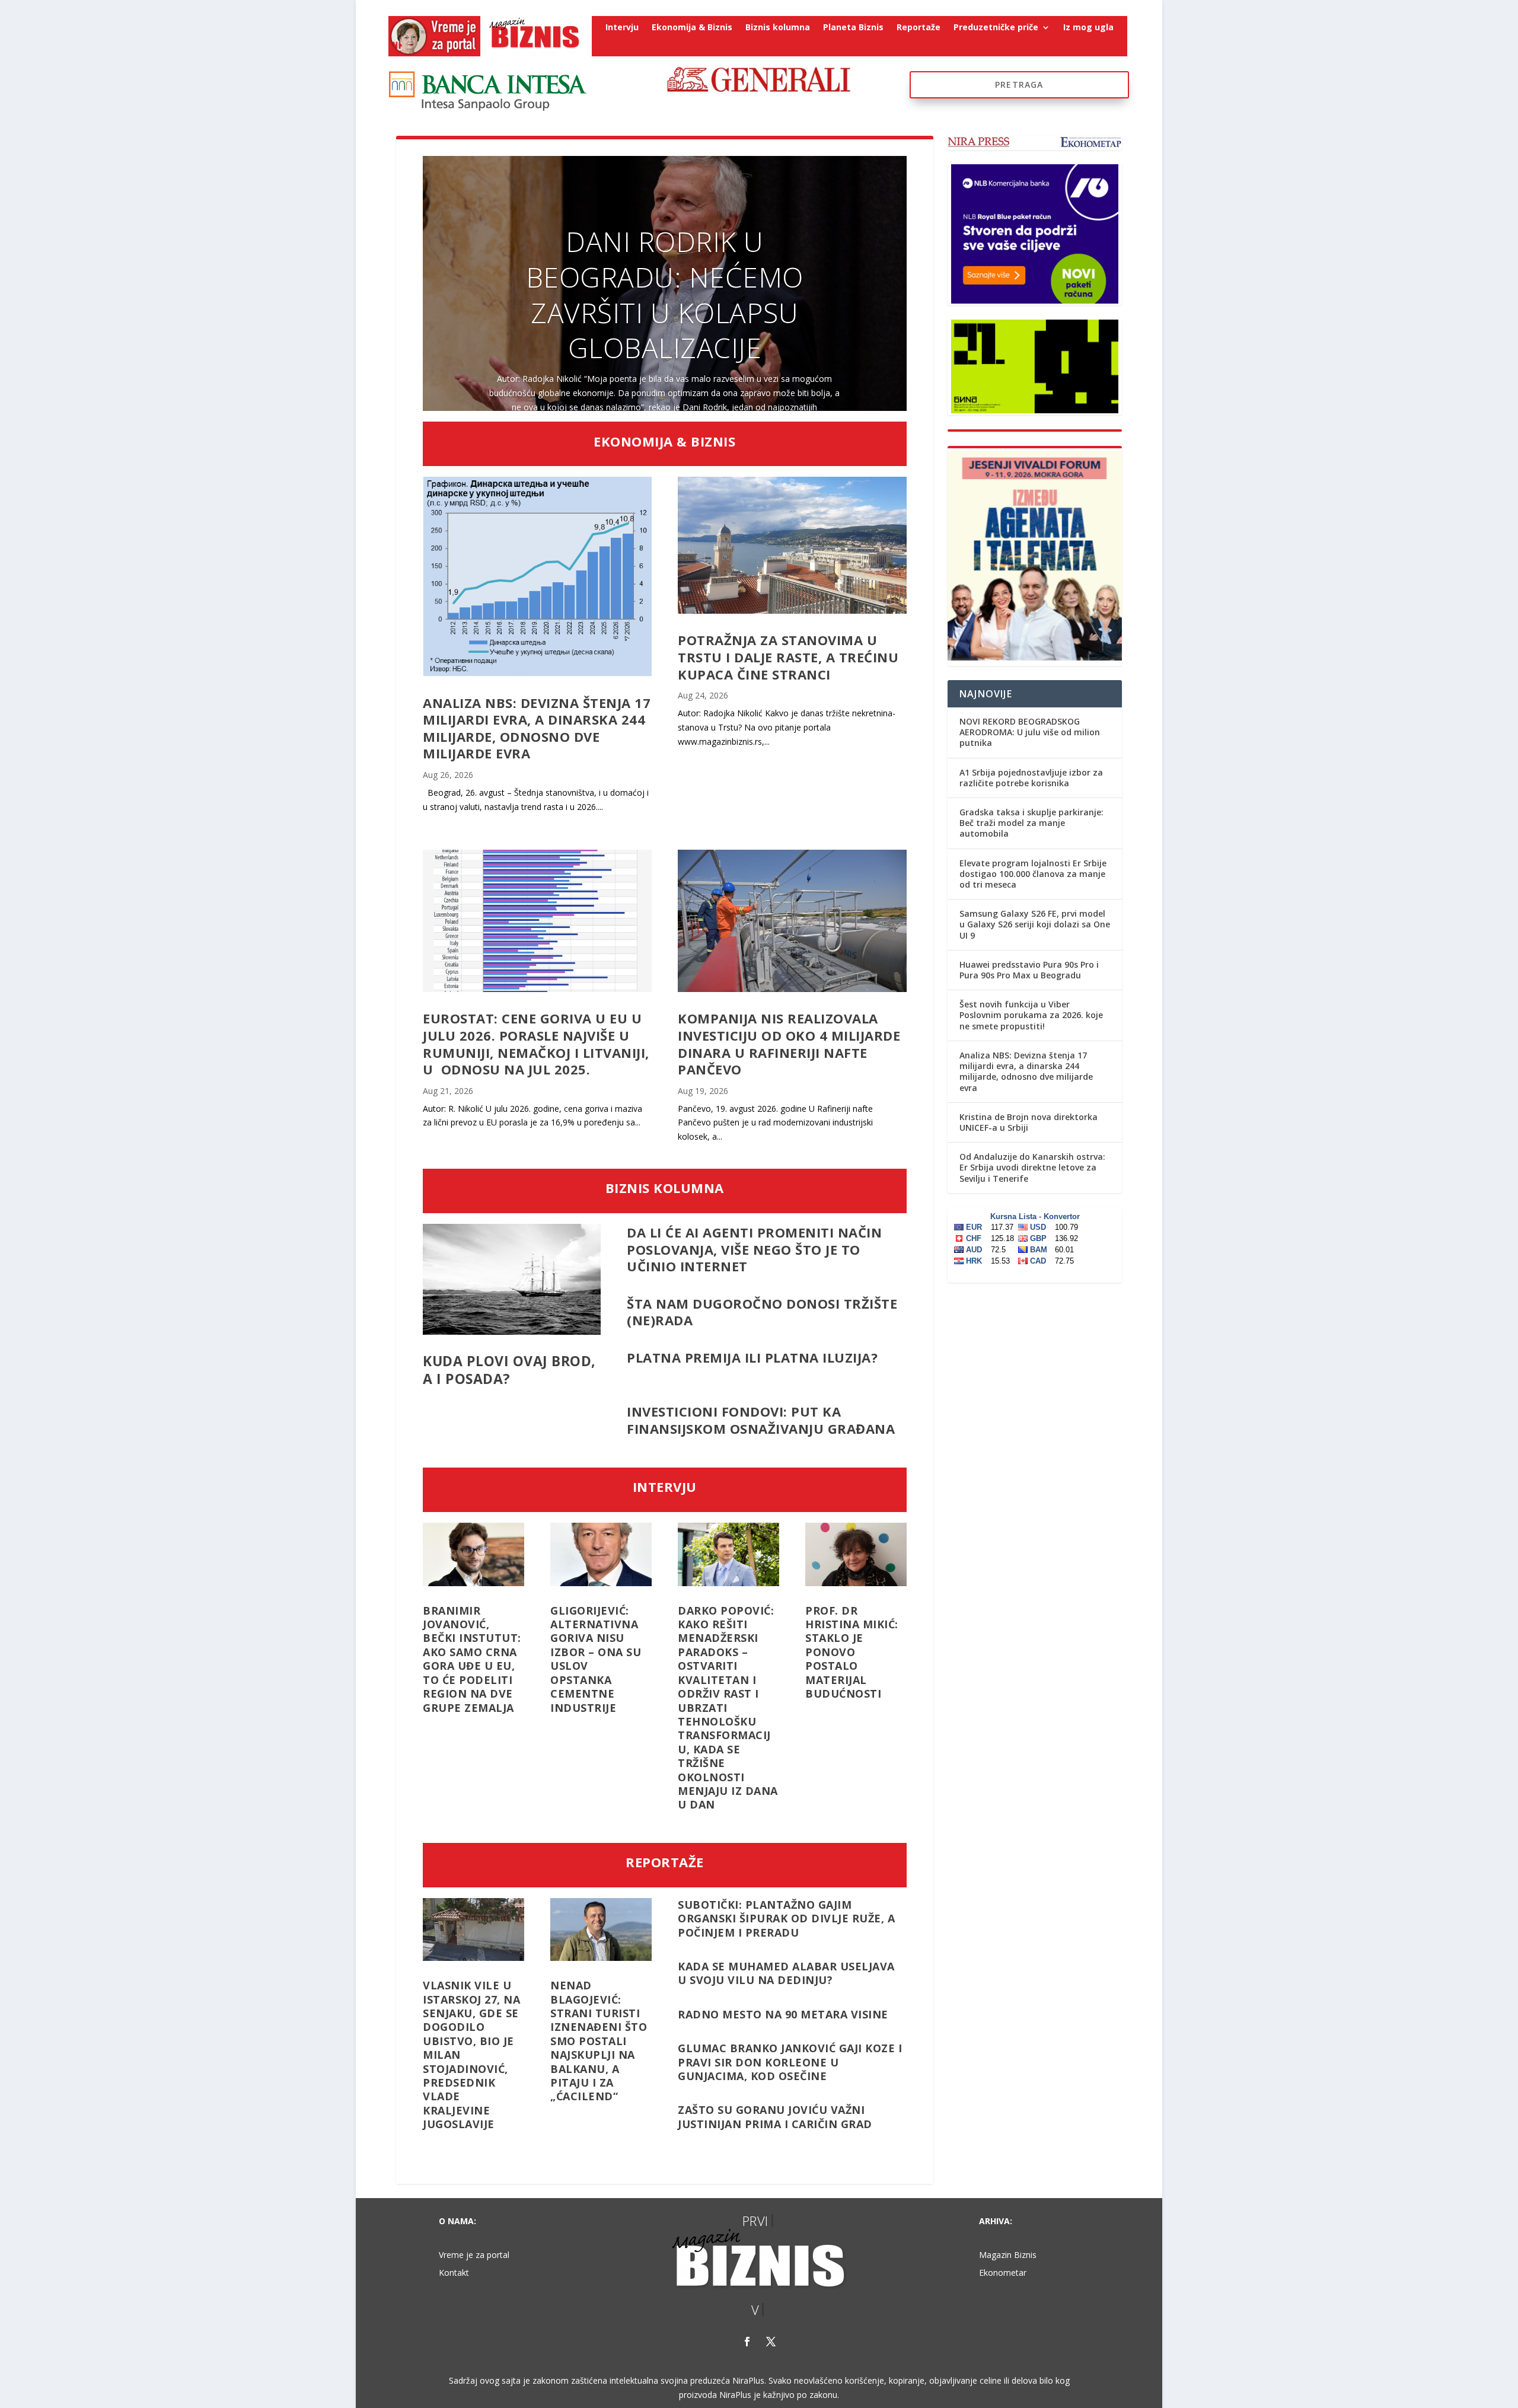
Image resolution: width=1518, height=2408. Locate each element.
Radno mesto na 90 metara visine (783, 2014)
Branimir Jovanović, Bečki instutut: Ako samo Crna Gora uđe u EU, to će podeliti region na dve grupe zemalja (472, 1659)
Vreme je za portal (474, 2256)
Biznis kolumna (778, 28)
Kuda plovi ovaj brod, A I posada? (509, 1370)
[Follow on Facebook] (747, 2342)
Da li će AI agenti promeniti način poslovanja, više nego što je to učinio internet (754, 1249)
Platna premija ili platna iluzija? (752, 1366)
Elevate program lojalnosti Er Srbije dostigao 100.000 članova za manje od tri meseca (1033, 874)
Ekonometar (1003, 2273)
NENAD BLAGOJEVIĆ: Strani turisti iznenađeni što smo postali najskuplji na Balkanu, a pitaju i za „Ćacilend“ (599, 2041)
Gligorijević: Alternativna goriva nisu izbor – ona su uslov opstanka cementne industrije (596, 1659)
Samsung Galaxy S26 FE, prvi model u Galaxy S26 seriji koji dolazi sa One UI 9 (1035, 924)
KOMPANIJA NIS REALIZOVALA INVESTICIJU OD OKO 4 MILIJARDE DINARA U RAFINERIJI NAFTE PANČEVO (789, 1044)
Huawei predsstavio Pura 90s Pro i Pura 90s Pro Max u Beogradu (1029, 970)
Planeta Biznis (853, 28)
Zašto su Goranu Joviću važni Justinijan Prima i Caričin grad (775, 2117)
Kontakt (454, 2273)
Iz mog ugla (1088, 28)
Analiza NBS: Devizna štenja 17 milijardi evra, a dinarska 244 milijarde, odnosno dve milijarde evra (537, 728)
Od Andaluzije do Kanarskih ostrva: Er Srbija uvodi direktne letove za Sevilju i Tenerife (1032, 1167)
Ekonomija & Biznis (692, 28)
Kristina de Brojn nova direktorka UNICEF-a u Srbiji (1029, 1122)
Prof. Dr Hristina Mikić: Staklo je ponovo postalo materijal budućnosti (852, 1652)
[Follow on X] (771, 2342)
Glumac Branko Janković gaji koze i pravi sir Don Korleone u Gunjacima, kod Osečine (790, 2062)
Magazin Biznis (1008, 2256)
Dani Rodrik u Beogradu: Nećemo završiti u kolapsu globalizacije (665, 294)
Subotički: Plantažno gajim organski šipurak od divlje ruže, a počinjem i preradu (786, 1919)
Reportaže (919, 28)
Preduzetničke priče (996, 28)
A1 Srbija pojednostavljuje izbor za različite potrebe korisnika (1031, 778)
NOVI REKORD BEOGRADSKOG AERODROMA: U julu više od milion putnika (1030, 732)
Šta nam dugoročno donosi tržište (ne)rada (762, 1312)
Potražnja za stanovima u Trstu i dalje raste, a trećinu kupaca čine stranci (788, 657)
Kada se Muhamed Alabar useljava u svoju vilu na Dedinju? (786, 1973)
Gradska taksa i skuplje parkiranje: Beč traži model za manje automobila (1031, 823)
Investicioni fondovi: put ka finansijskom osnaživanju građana (761, 1420)
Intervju (622, 28)
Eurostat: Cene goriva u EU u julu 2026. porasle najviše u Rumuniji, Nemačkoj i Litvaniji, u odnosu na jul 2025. (536, 1044)
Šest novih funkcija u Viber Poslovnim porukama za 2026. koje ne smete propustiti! (1031, 1015)
